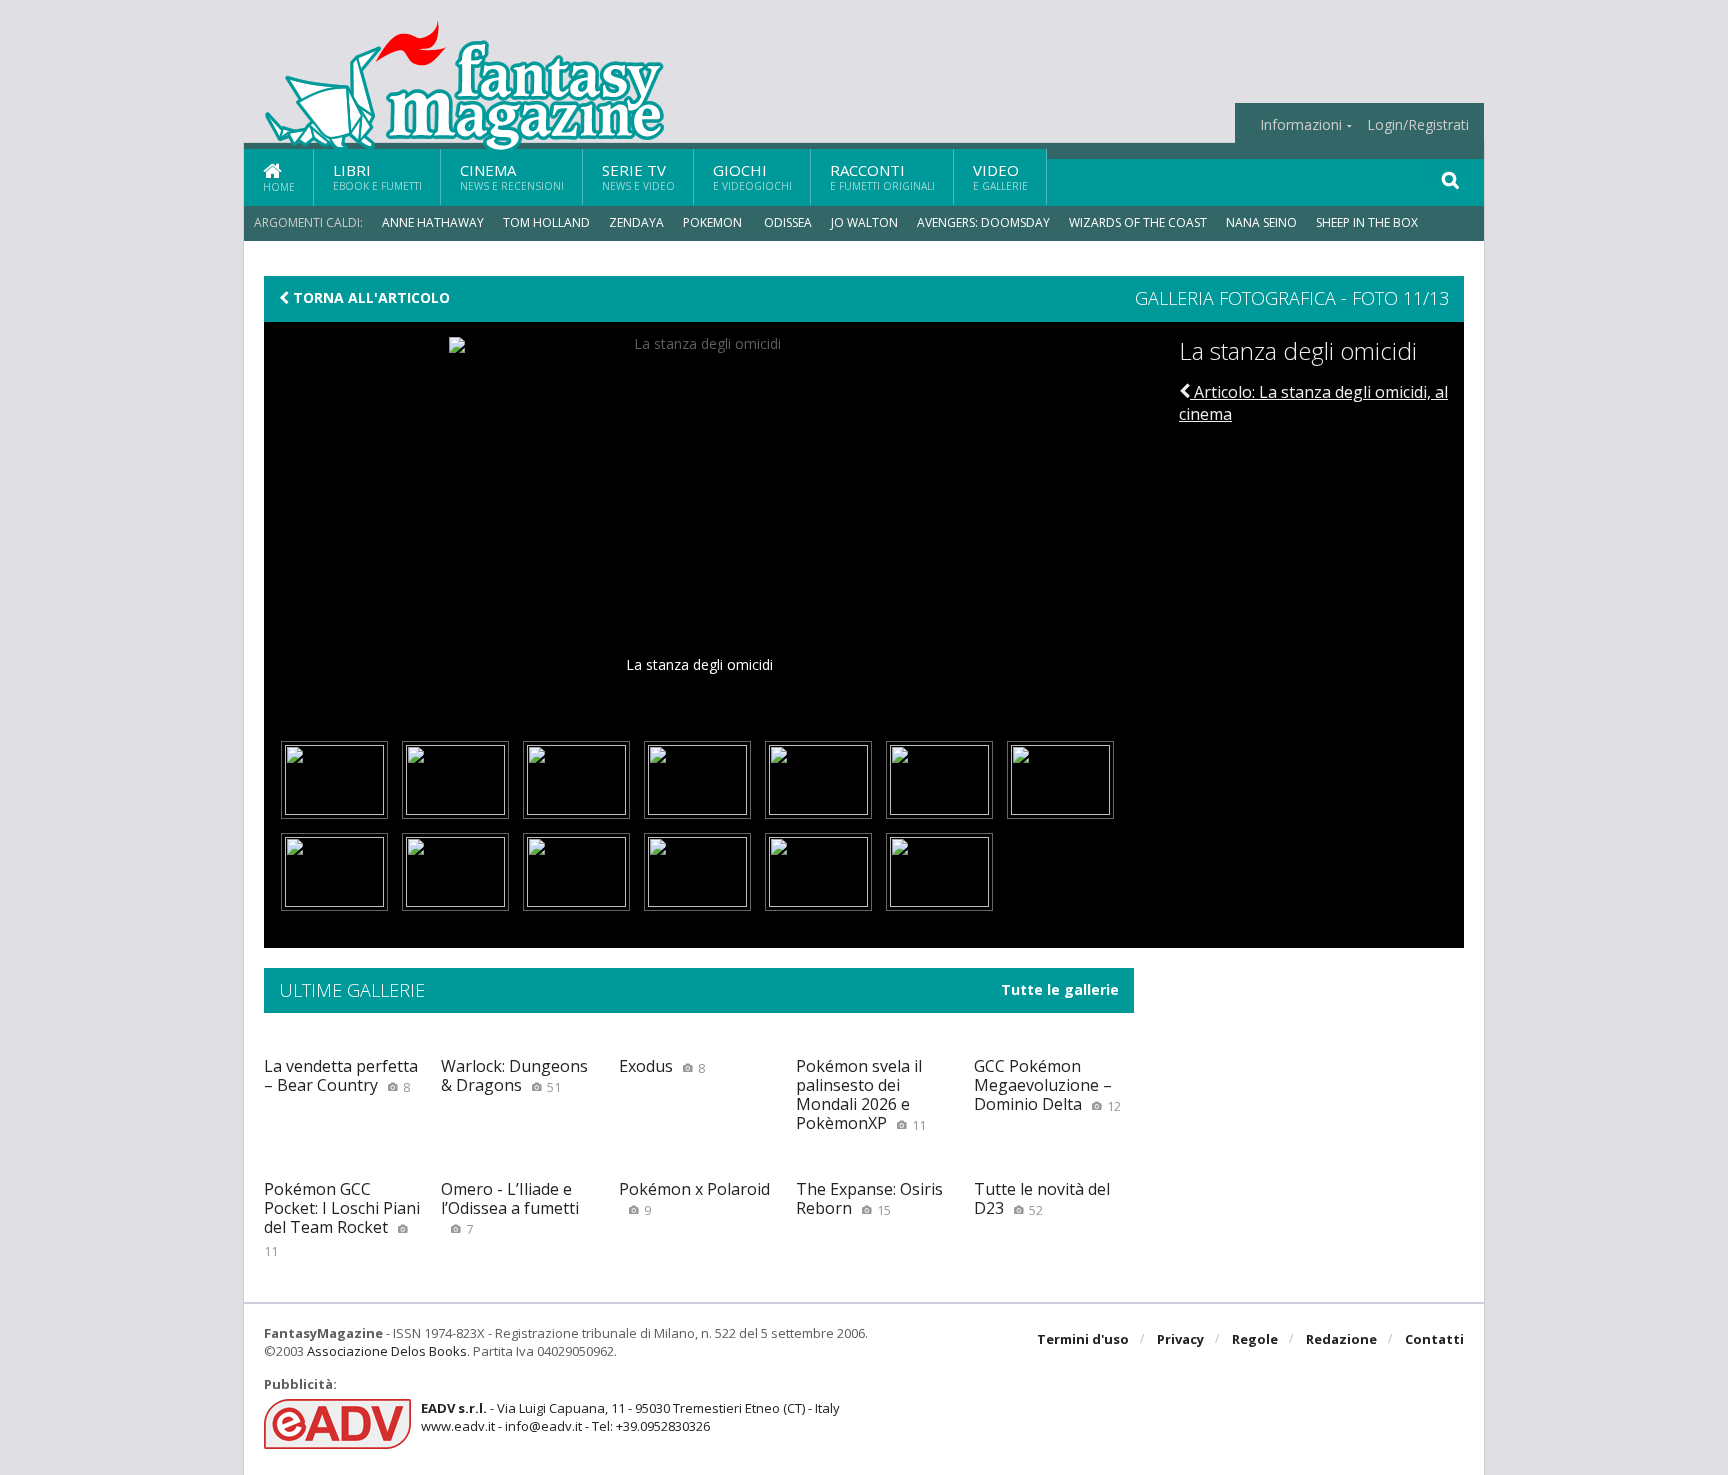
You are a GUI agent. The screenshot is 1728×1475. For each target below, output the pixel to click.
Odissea (788, 222)
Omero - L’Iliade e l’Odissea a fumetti (510, 1208)
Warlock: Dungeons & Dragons (514, 1075)
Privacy (1180, 1339)
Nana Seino (1261, 222)
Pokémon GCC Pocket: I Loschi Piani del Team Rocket (342, 1219)
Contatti (1434, 1339)
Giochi (752, 176)
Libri (377, 176)
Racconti (882, 176)
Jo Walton (864, 222)
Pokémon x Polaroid (694, 1198)
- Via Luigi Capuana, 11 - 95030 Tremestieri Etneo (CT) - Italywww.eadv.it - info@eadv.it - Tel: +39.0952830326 (630, 1417)
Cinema (512, 176)
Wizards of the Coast (1138, 222)
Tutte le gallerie (1060, 990)
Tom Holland (546, 222)
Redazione (1341, 1339)
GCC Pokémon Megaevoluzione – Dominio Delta (1047, 1085)
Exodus (662, 1066)
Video (1000, 176)
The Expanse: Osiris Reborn (869, 1198)
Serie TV (638, 176)
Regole (1255, 1339)
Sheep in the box (1367, 222)
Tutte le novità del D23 (1042, 1198)
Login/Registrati (1418, 125)
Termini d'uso (1083, 1339)
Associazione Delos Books (387, 1351)
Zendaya (636, 222)
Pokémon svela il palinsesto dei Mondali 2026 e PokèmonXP (861, 1095)
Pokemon (714, 222)
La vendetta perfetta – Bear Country (341, 1075)
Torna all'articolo (369, 298)
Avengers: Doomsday (983, 222)
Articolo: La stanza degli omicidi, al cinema (1313, 403)
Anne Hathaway (433, 222)
